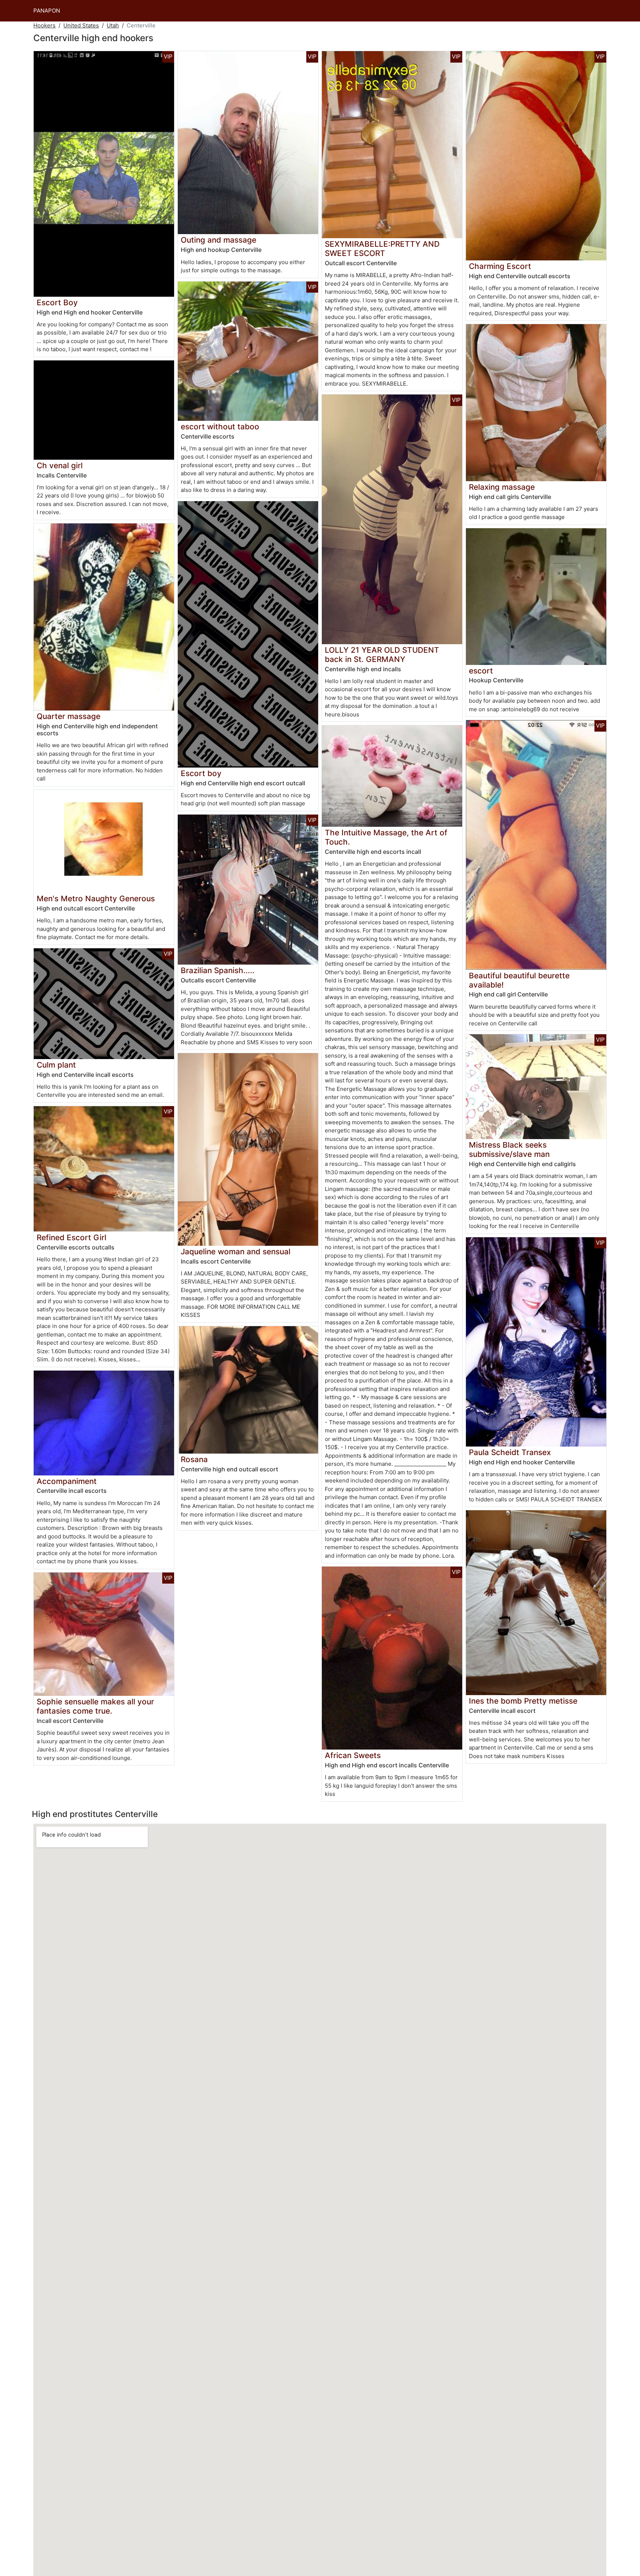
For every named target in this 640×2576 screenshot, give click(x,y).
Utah (113, 25)
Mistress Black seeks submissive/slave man (509, 1149)
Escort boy (201, 773)
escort (481, 671)
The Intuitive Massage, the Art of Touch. (386, 837)
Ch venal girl (60, 465)
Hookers (44, 25)
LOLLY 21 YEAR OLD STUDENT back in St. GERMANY (382, 655)
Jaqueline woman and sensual (236, 1252)
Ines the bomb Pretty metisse (523, 1701)
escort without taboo (220, 427)
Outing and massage (219, 240)
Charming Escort (500, 266)
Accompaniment (67, 1481)
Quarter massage (69, 716)
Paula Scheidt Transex (510, 1452)
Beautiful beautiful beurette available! (519, 980)
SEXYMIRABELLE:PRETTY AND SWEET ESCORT (382, 249)
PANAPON (47, 11)
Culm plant (56, 1065)
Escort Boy (57, 302)
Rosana (194, 1459)
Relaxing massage (502, 487)
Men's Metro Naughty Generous (96, 898)
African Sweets (353, 1755)
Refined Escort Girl (71, 1237)
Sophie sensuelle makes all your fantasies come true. (95, 1706)
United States (81, 25)
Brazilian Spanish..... (218, 970)
